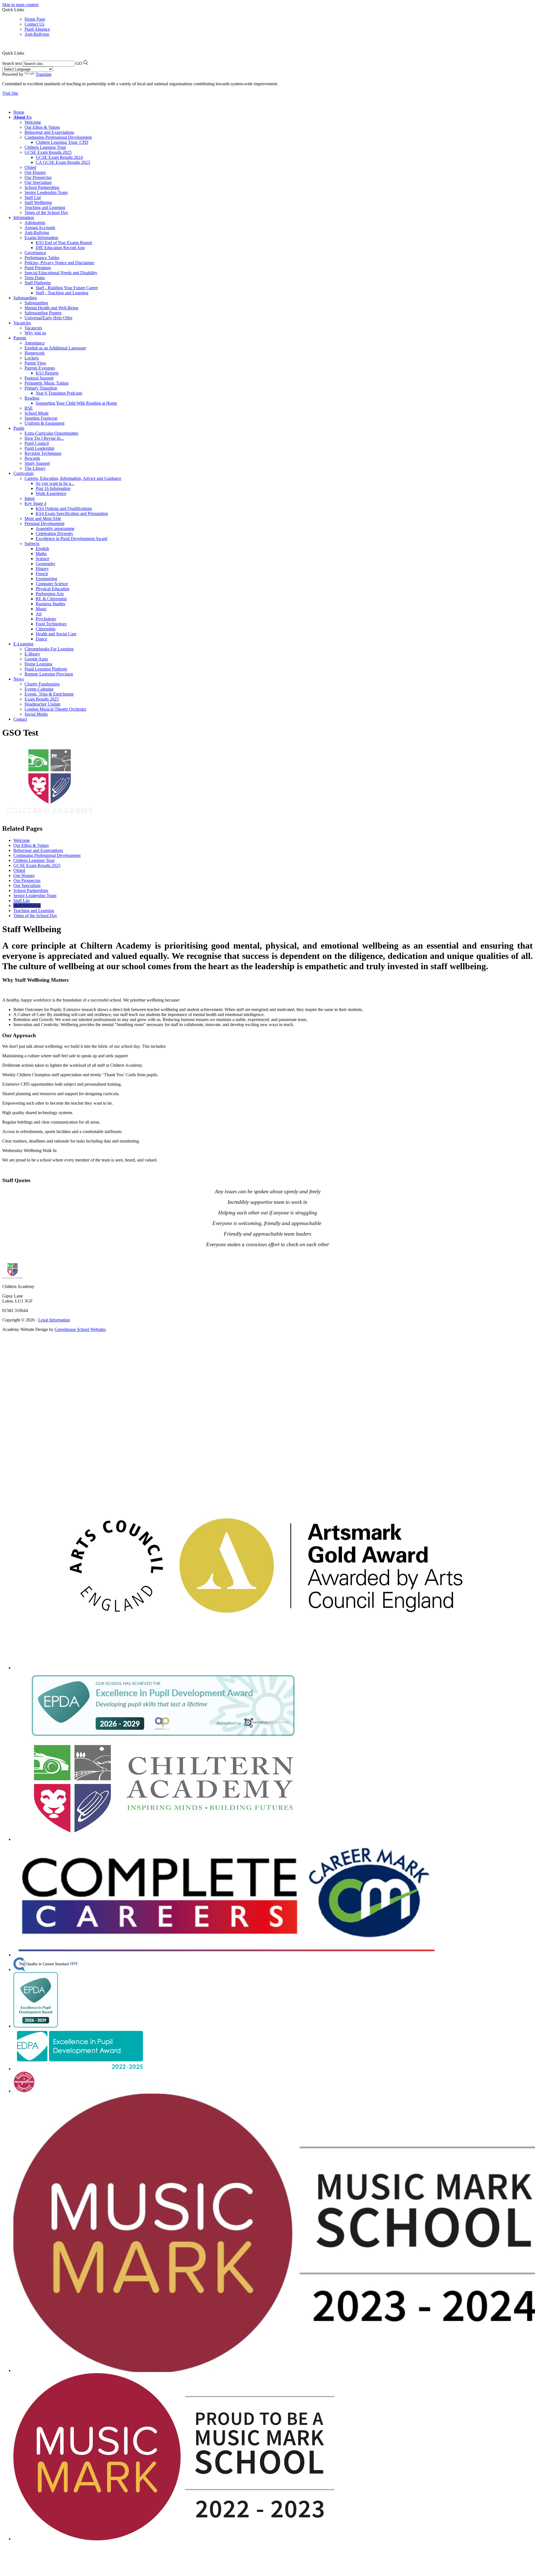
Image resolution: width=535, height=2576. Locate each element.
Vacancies (22, 323)
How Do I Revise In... (44, 438)
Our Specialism (38, 182)
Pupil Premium (38, 268)
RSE (29, 408)
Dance (41, 639)
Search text (12, 63)
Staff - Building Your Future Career (67, 288)
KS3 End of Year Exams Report (64, 243)
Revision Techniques (43, 453)
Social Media (36, 714)
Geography (46, 564)
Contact (20, 719)
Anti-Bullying (37, 34)
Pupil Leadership (39, 448)
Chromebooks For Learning (49, 649)
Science (42, 559)
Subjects (32, 544)
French (42, 574)
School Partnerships (42, 187)
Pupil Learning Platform (46, 669)
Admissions (35, 223)
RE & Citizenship (51, 599)
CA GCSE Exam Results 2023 (63, 162)
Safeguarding (25, 298)
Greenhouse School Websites (80, 1329)
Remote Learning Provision (49, 674)
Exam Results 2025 (42, 699)
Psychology (46, 619)
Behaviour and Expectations (49, 132)
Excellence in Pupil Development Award (71, 539)
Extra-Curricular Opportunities (51, 433)
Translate (44, 74)
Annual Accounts (40, 228)
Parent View (35, 363)
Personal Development (44, 523)
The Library (35, 468)
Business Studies (50, 604)
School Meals (37, 413)
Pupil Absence (37, 29)
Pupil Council (37, 443)
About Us (22, 117)
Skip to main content (20, 5)
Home (19, 112)
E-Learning (23, 644)
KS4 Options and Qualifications (64, 508)
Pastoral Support (39, 378)
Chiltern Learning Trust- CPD (62, 142)
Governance (35, 253)
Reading (32, 398)
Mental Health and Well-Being (51, 308)
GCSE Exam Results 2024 (59, 157)
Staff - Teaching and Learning (62, 293)
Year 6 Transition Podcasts (59, 393)
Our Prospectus (38, 177)
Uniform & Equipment (44, 423)
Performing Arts (50, 594)
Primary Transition (41, 388)
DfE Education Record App (60, 248)
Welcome (33, 122)
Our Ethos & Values (42, 127)
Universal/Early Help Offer (48, 318)
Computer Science (52, 584)
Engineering (46, 579)
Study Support (37, 463)
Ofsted (30, 167)
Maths (41, 554)
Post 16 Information (53, 488)
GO (79, 63)
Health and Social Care (56, 634)
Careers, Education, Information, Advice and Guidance (73, 478)
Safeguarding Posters (43, 313)
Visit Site (10, 93)
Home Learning (38, 664)
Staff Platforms (38, 283)
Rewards (32, 458)
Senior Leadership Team (46, 192)
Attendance (35, 343)
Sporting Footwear (41, 418)
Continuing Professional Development (58, 137)
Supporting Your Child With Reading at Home (76, 403)
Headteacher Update (42, 704)
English (42, 549)
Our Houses (35, 172)
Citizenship (46, 629)
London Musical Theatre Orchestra (55, 709)
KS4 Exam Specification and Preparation (72, 513)
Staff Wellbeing (38, 202)
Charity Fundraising (42, 684)
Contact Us (34, 24)
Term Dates (35, 278)
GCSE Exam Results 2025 (48, 152)
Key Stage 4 (35, 503)
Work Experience (51, 493)
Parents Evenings (40, 368)
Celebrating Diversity (54, 534)
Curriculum (23, 473)
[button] (25, 53)
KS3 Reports (47, 373)
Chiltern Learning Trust (45, 147)
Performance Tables (42, 258)
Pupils (19, 428)
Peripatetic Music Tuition (47, 383)
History (42, 569)
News (19, 679)
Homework (35, 353)
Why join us (35, 333)
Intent (30, 498)
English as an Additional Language (55, 348)
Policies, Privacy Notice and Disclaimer (59, 263)
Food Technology (51, 624)
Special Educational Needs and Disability (61, 273)
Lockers (32, 358)
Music (41, 609)
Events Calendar (39, 689)
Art (39, 614)
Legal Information (54, 1320)
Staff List (33, 197)
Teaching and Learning (45, 207)
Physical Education (53, 589)
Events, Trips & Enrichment (49, 694)
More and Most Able (43, 518)
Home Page (35, 19)
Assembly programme (55, 528)
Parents (20, 338)
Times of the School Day (46, 212)
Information (24, 217)
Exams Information (41, 238)
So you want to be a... (55, 483)
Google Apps (36, 659)
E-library (32, 654)
